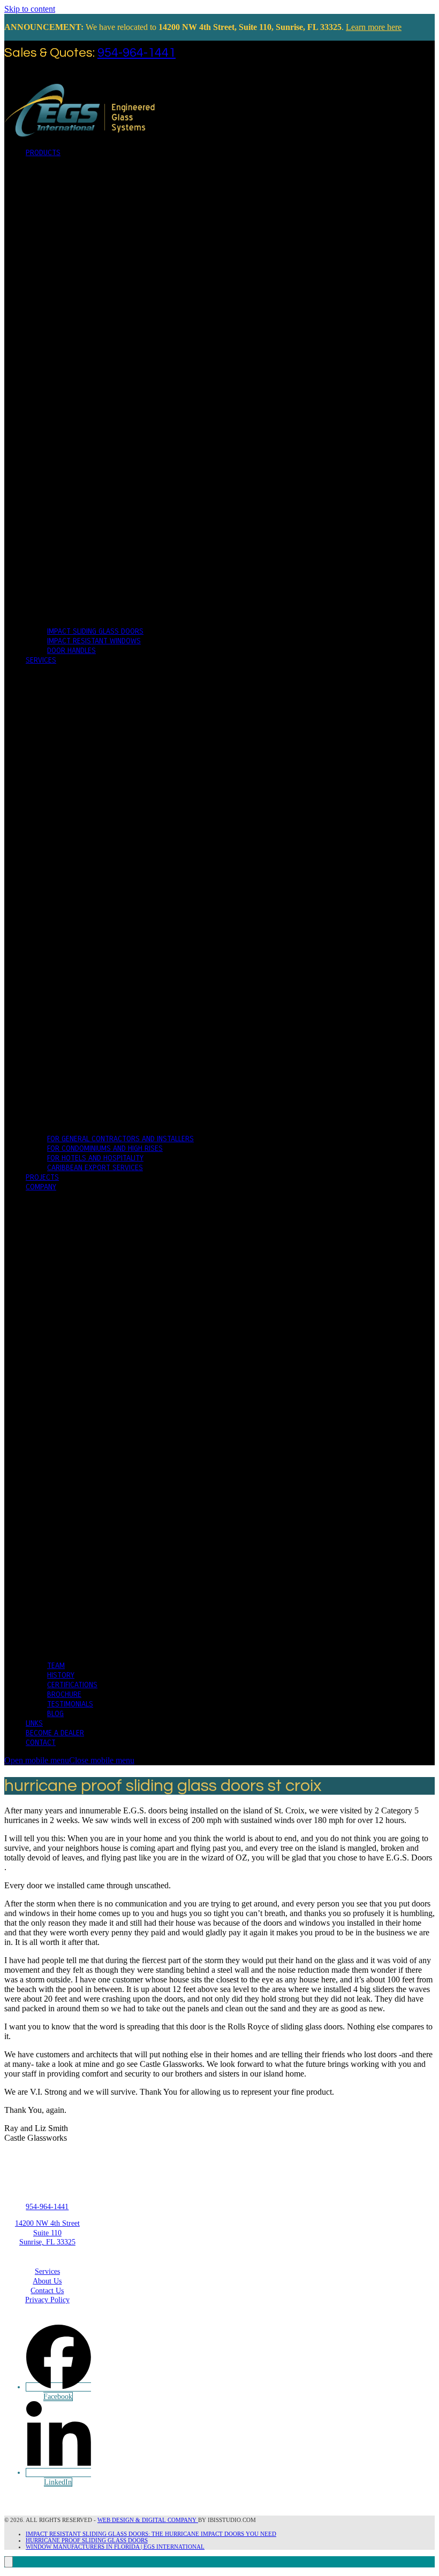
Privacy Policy (47, 2300)
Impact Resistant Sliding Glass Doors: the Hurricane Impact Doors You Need (151, 2534)
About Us (47, 2281)
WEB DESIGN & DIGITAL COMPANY (148, 2520)
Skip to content (30, 9)
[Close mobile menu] (9, 2562)
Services (47, 2271)
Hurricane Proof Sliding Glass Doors (87, 2540)
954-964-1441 (137, 53)
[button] (69, 1760)
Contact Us (47, 2291)
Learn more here (374, 27)
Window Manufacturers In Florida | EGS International (115, 2547)
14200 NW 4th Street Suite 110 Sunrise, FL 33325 (47, 2233)
